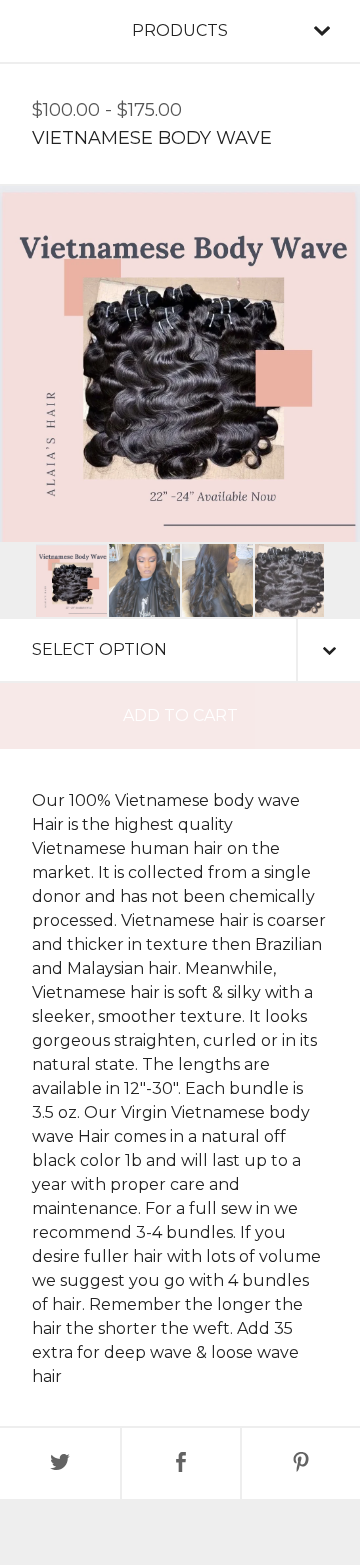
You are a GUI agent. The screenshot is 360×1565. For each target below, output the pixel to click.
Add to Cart (180, 715)
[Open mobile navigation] (322, 31)
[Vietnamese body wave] (71, 580)
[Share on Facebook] (181, 1463)
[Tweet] (60, 1463)
